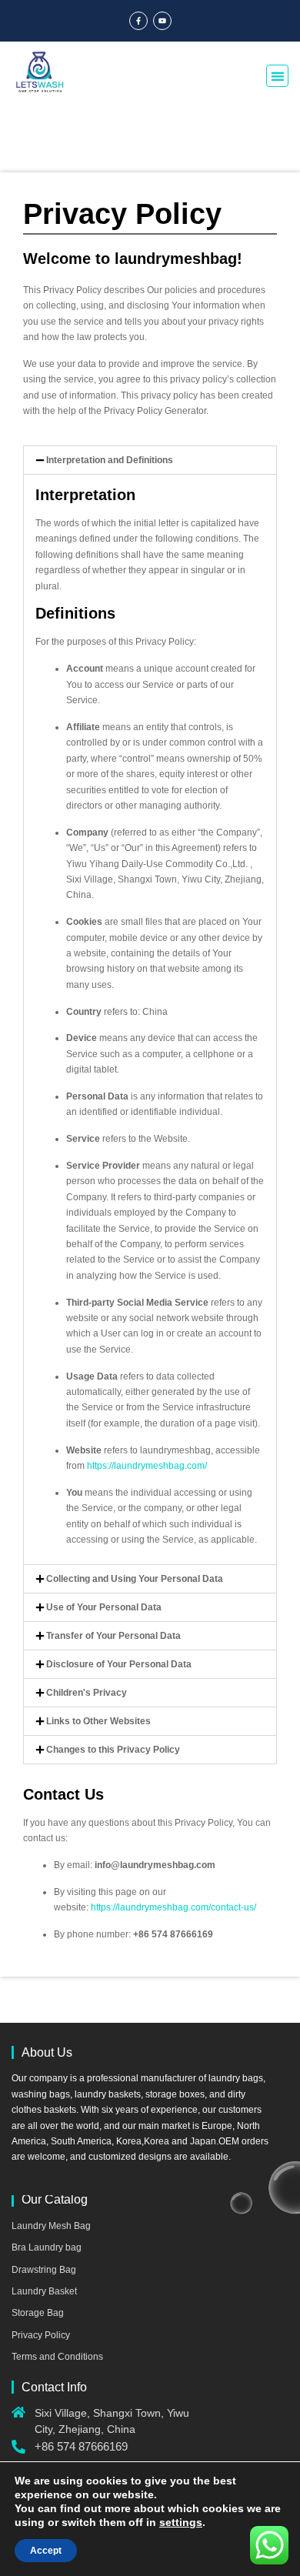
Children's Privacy (87, 1693)
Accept (46, 2551)
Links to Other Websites (98, 1721)
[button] (277, 76)
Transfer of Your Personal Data (113, 1636)
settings (181, 2522)
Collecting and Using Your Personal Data (135, 1579)
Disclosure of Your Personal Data (119, 1664)
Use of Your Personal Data (104, 1607)
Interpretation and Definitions (110, 460)
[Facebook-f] (138, 21)
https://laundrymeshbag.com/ (147, 1466)
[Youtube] (162, 21)
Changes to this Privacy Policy (113, 1750)
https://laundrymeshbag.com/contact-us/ (173, 1907)
